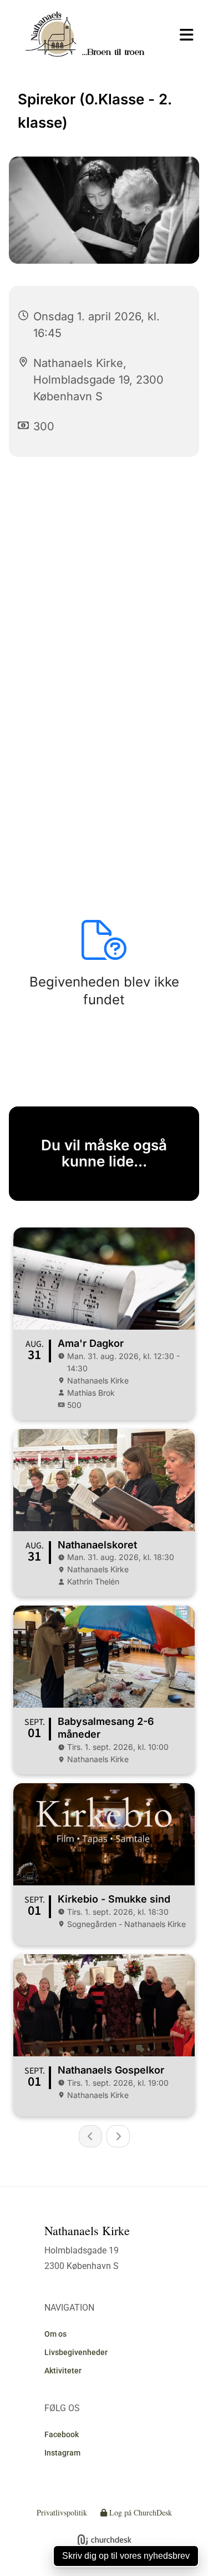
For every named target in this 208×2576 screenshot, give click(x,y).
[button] (182, 35)
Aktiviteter (63, 2371)
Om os (55, 2334)
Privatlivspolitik (62, 2512)
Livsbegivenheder (76, 2352)
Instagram (62, 2453)
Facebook (62, 2434)
